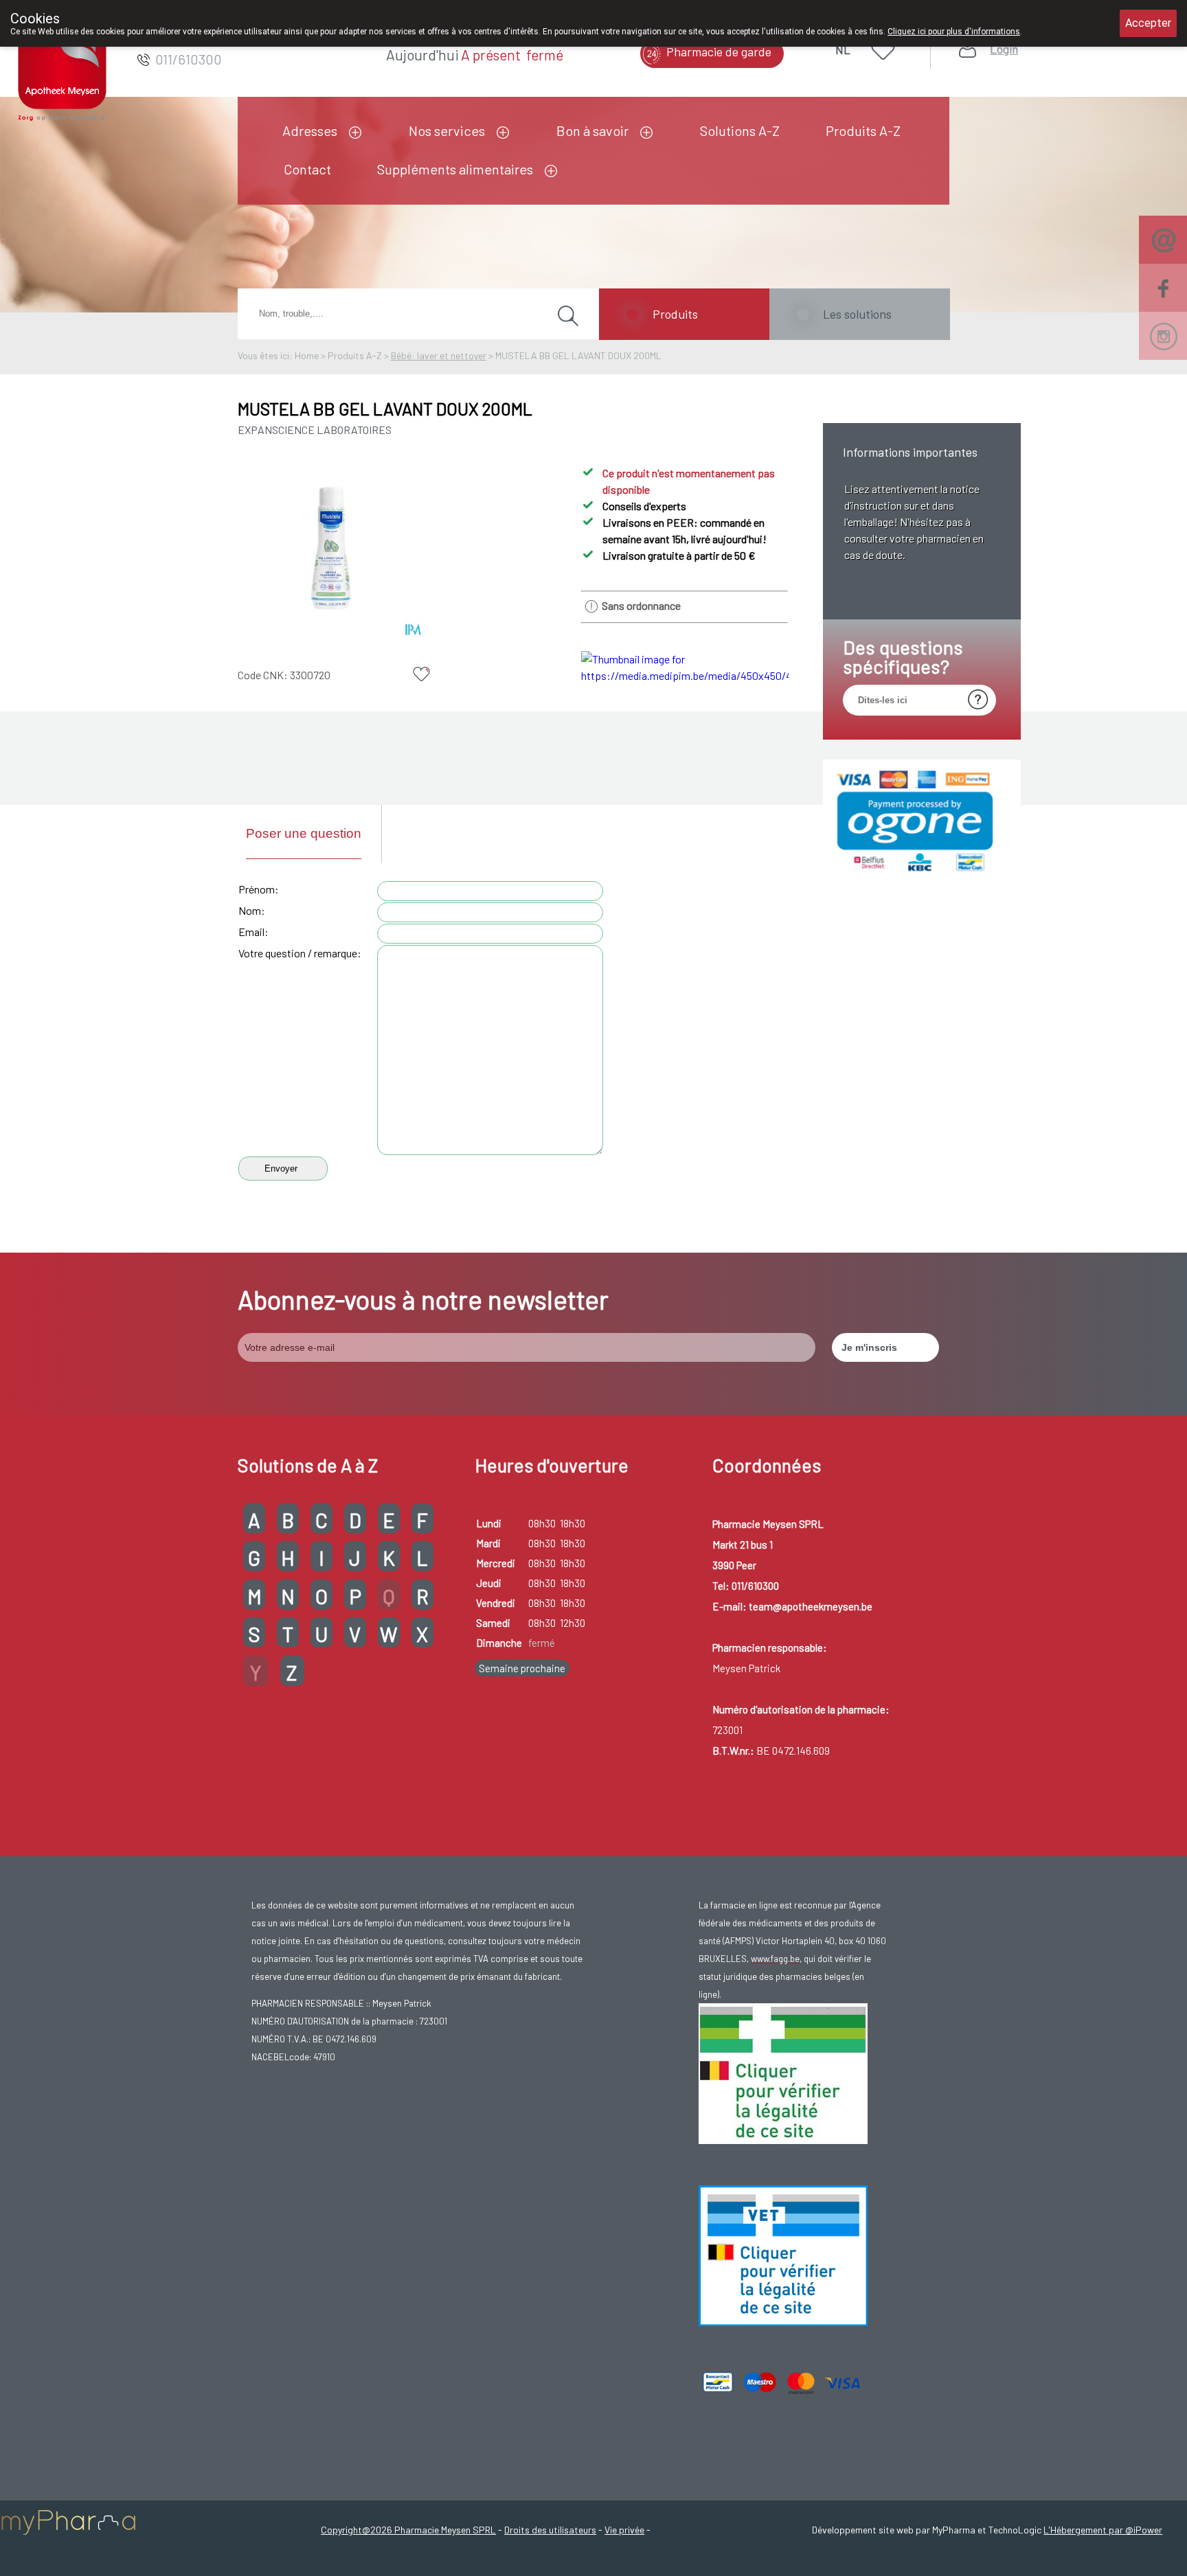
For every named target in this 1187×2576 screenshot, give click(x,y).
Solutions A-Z (740, 130)
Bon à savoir (592, 130)
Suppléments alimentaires (455, 169)
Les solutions (857, 314)
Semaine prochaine (522, 1668)
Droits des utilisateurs (550, 2530)
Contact (307, 169)
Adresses (310, 130)
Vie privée (624, 2530)
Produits (675, 314)
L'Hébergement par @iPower (1103, 2530)
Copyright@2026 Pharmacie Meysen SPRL (408, 2530)
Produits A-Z (863, 130)
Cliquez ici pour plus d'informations (954, 32)
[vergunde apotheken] (783, 2323)
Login (1004, 49)
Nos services (447, 130)
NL (843, 49)
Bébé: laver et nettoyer (439, 355)
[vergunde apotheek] (783, 2141)
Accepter (1148, 23)
